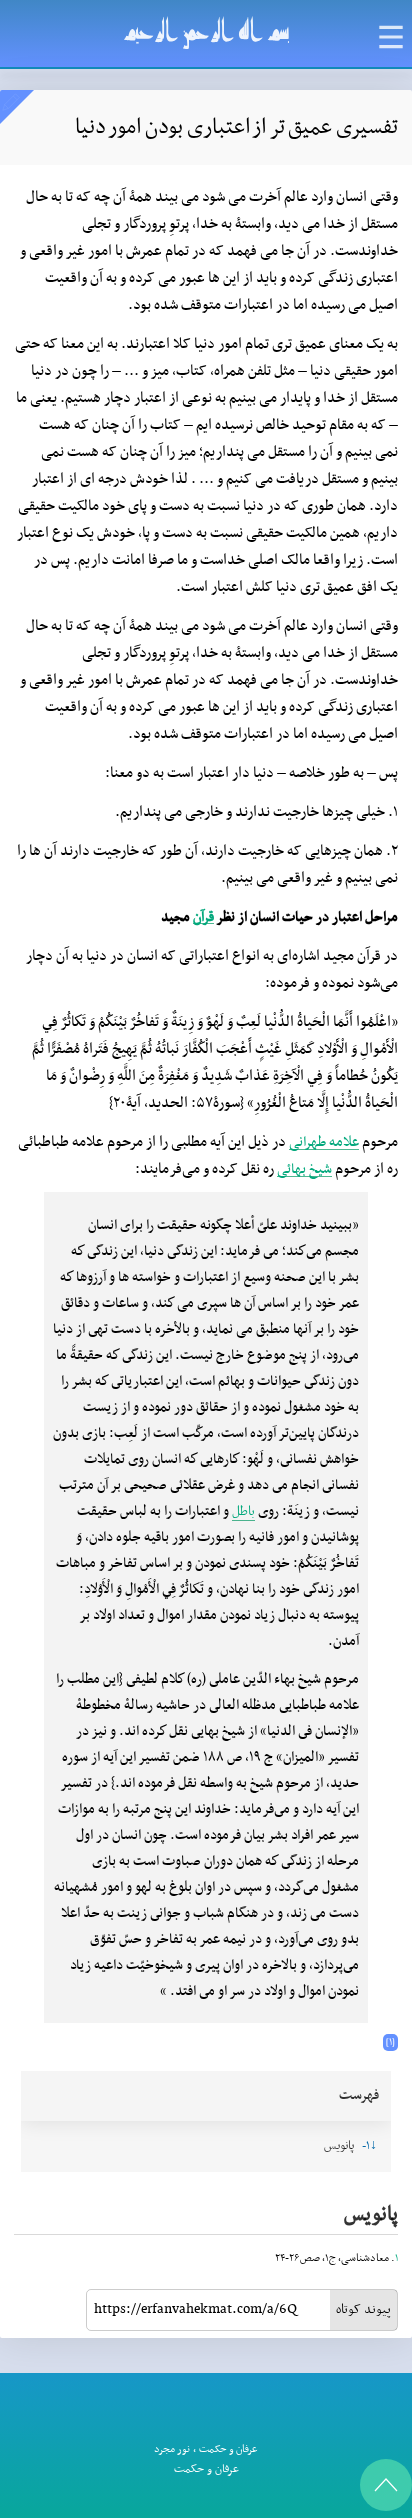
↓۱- (369, 2146)
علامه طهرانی (324, 1142)
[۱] (390, 2042)
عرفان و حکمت (228, 2449)
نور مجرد (172, 2449)
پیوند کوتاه (363, 2309)
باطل (243, 1511)
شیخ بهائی (304, 1169)
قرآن (203, 917)
